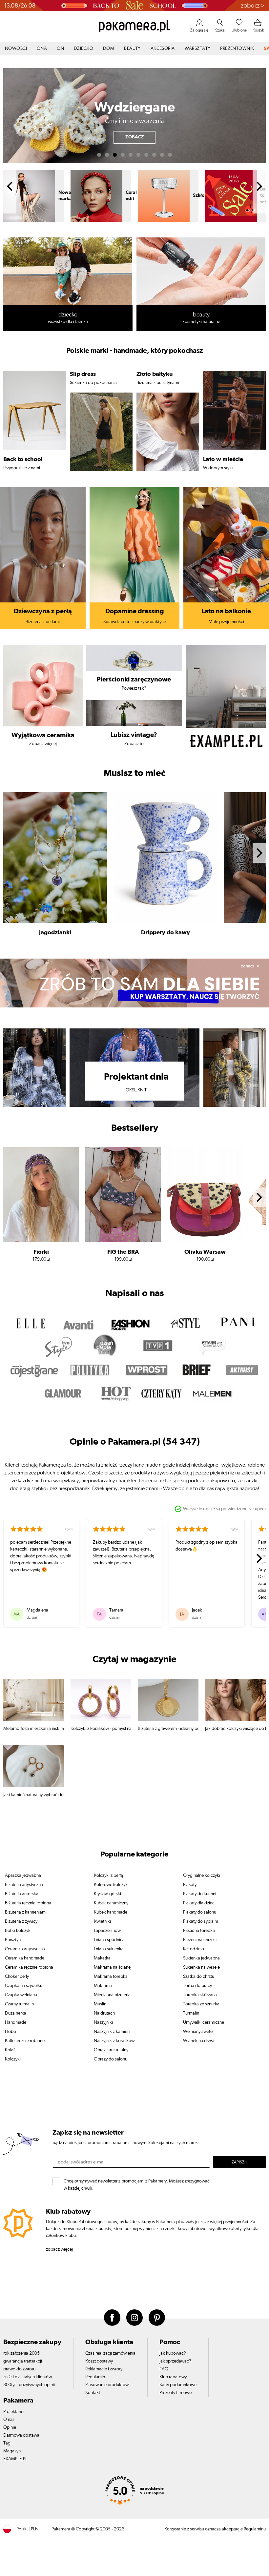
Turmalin (191, 2013)
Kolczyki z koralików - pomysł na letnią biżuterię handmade (101, 1729)
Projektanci (14, 2412)
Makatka (102, 1958)
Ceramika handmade (25, 1958)
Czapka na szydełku (24, 1986)
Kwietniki (102, 1921)
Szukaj (220, 30)
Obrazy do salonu (111, 2059)
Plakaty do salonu (200, 1912)
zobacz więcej (59, 2249)
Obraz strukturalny (111, 2050)
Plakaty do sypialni (200, 1921)
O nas (9, 2420)
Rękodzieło (194, 1949)
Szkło (131, 195)
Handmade (16, 2022)
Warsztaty (198, 49)
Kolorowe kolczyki (111, 1885)
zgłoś (69, 1529)
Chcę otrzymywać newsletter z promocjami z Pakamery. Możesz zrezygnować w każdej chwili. (137, 2183)
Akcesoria (163, 49)
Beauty (132, 49)
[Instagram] (134, 2318)
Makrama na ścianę (112, 1967)
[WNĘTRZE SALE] (134, 6)
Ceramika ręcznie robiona (29, 1967)
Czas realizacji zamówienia (110, 2353)
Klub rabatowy (173, 2377)
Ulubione (239, 30)
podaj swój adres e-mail (82, 2162)
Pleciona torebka (199, 1931)
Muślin (100, 2004)
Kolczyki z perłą (108, 1876)
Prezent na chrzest (200, 1940)
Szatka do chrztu (199, 1977)
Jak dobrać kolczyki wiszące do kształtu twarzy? (235, 1729)
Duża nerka (16, 2013)
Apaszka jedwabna (23, 1876)
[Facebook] (112, 2318)
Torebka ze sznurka (201, 2004)
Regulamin (95, 2377)
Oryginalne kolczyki (202, 1876)
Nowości (16, 49)
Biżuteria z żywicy (21, 1921)
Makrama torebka (111, 1977)
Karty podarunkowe (178, 2385)
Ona (42, 49)
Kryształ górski (107, 1894)
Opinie (10, 2427)
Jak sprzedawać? (175, 2361)
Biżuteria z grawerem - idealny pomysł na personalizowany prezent (168, 1729)
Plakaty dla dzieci (199, 1903)
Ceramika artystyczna (25, 1949)
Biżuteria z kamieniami (26, 1912)
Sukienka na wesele (201, 1967)
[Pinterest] (157, 2318)
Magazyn (12, 2451)
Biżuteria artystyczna (24, 1885)
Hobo (10, 2032)
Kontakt (93, 2393)
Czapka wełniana (21, 1995)
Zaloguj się (199, 30)
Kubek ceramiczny (111, 1903)
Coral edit (64, 196)
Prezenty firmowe (176, 2393)
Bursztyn (13, 1940)
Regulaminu (255, 2529)
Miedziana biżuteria (112, 1995)
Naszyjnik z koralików (114, 2041)
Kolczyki (13, 2059)
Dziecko (83, 49)
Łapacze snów (107, 1931)
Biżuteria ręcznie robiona (28, 1903)
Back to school (200, 195)
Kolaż (10, 2050)
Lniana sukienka (109, 1949)
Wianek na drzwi (199, 2041)
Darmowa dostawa (21, 2435)
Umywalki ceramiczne (204, 2022)
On (60, 49)
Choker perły (17, 1977)
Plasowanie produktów (107, 2385)
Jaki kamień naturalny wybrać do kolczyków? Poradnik (34, 1795)
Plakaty (190, 1885)
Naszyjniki (103, 2022)
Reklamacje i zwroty (104, 2369)
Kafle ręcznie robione (25, 2041)
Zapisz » (239, 2162)
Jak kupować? (173, 2353)
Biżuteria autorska (22, 1894)
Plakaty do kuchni (200, 1894)
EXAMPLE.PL (15, 2459)
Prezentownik (237, 49)
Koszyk (258, 30)
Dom (109, 49)
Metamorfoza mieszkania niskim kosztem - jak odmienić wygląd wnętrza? (34, 1729)
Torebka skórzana (200, 1995)
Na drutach (104, 2013)
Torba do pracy (197, 1986)
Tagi (7, 2443)
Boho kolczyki (18, 1931)
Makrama (103, 1986)
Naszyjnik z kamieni (112, 2032)
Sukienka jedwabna (201, 1958)
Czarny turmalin (19, 2004)
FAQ (164, 2369)
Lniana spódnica (109, 1940)
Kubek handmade (111, 1912)
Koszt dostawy (99, 2361)
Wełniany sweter (198, 2032)
